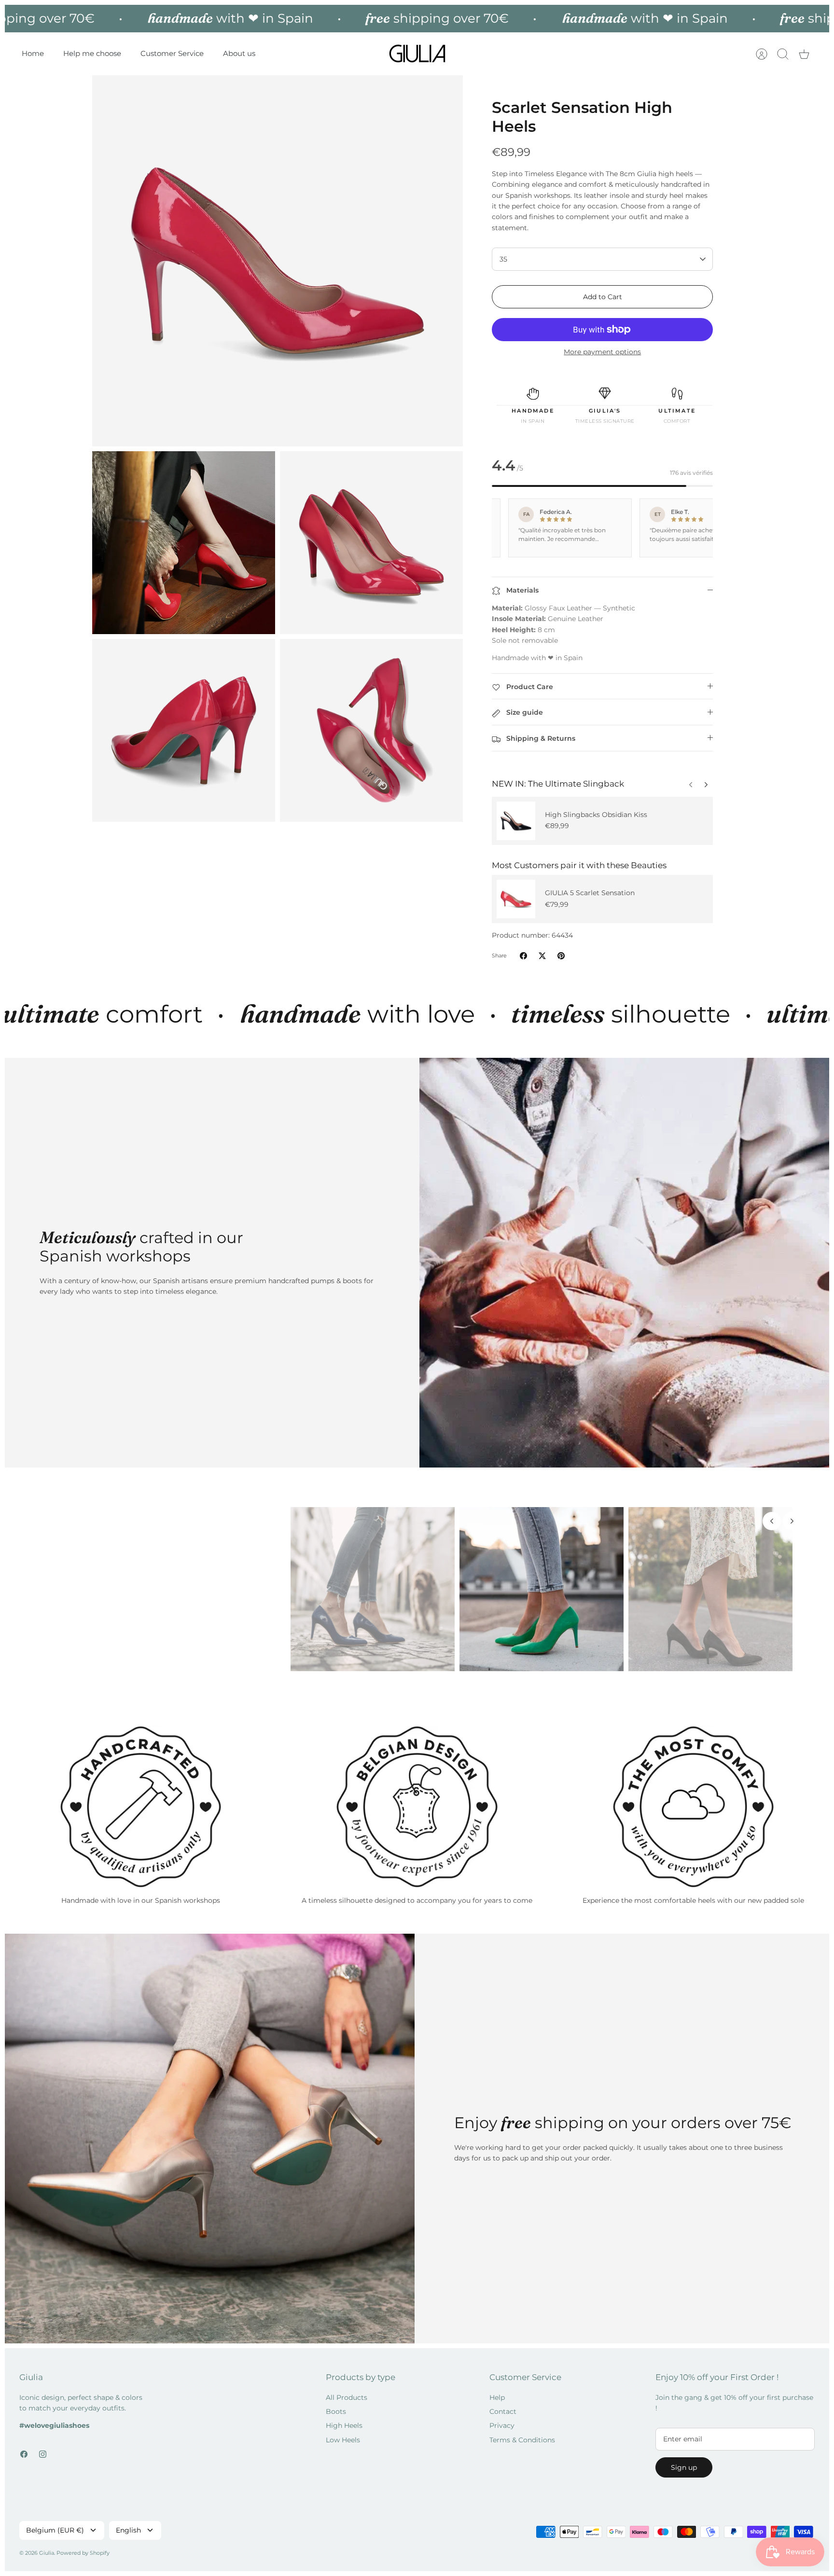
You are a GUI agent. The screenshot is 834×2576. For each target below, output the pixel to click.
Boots (336, 2411)
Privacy (502, 2425)
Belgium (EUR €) (55, 2530)
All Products (347, 2397)
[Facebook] (24, 2454)
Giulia (47, 2553)
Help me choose (92, 53)
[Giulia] (417, 54)
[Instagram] (43, 2454)
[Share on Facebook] (523, 956)
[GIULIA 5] (516, 899)
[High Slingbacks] (516, 821)
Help (497, 2397)
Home (33, 53)
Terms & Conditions (522, 2440)
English (128, 2530)
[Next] (691, 782)
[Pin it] (561, 956)
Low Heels (343, 2440)
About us (239, 53)
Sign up (684, 2467)
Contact (503, 2411)
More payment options (602, 352)
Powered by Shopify (83, 2553)
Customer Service (172, 53)
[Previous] (706, 782)
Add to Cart (603, 297)
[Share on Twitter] (542, 956)
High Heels (344, 2425)
